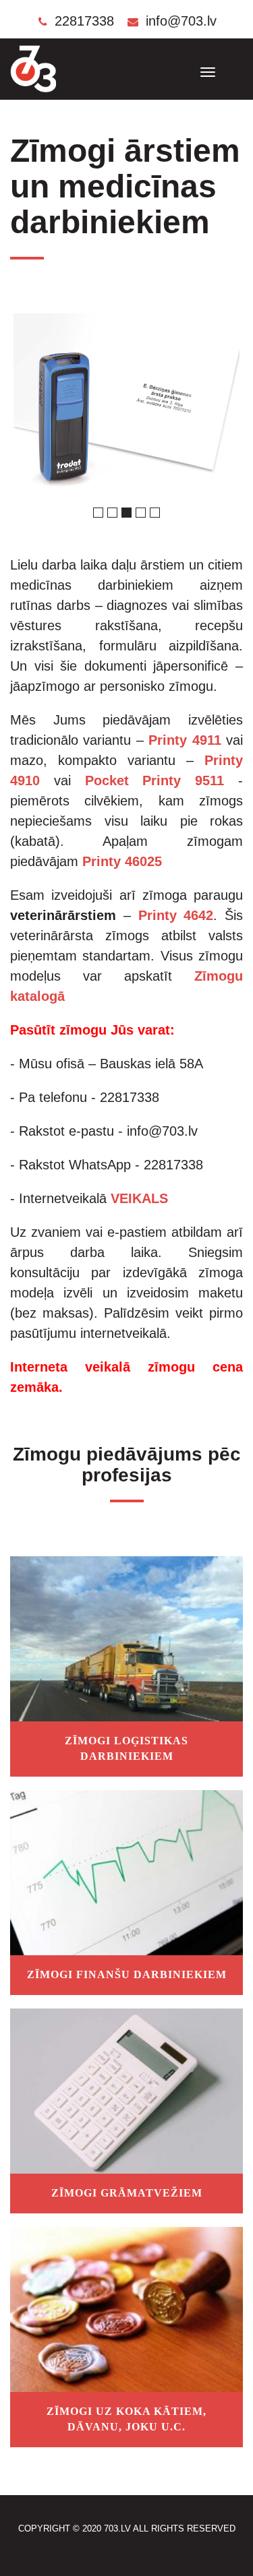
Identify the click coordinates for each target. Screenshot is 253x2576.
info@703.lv (179, 21)
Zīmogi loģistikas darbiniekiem (126, 1748)
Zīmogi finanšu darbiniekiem (127, 1974)
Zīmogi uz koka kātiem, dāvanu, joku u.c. (126, 2419)
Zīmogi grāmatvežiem (127, 2193)
